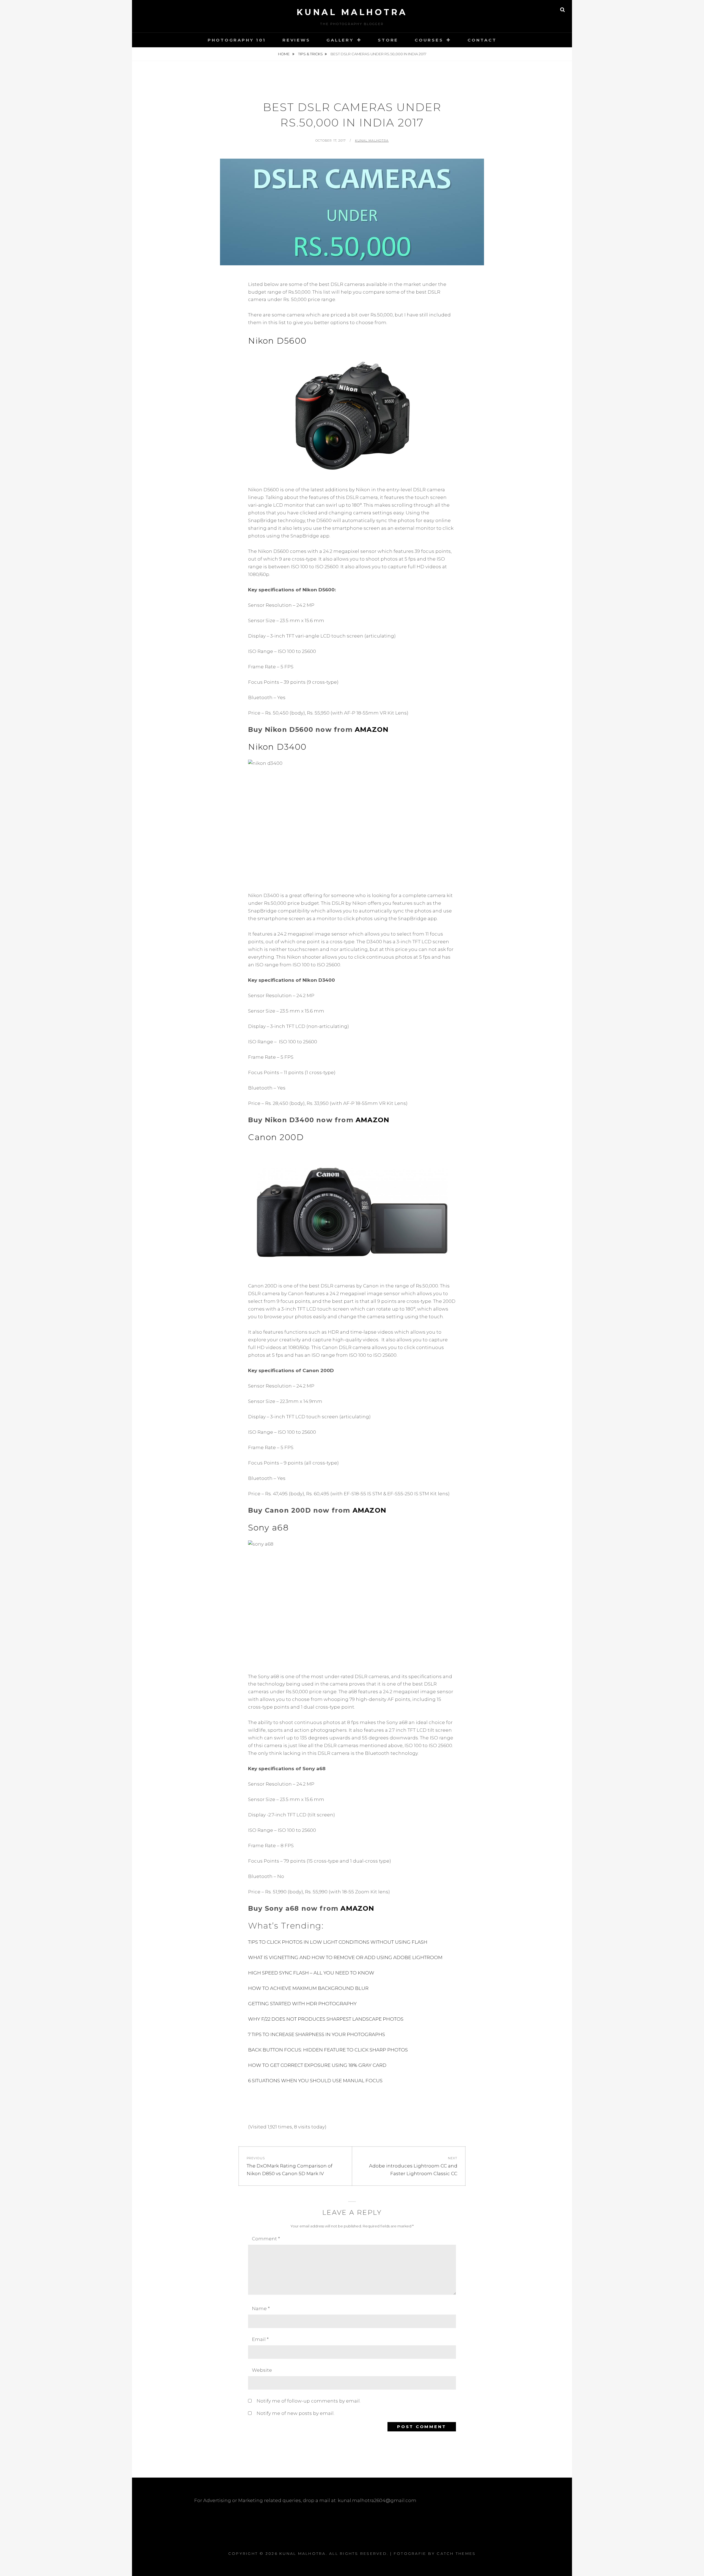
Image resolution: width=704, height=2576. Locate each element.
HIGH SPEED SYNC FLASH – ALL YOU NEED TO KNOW (311, 1973)
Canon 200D (276, 1137)
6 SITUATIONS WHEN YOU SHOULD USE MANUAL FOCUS (315, 2081)
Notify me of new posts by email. (295, 2413)
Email (260, 2339)
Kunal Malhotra (352, 12)
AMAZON (372, 730)
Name (261, 2309)
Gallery (340, 40)
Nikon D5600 (277, 341)
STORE (388, 40)
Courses (429, 40)
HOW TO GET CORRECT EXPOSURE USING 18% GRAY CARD (317, 2065)
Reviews (296, 40)
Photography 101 (237, 40)
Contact (482, 40)
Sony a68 (268, 1528)
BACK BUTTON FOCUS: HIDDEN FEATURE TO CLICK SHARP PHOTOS (328, 2050)
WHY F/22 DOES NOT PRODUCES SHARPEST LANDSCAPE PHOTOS (326, 2019)
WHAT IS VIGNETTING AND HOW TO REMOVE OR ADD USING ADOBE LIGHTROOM (345, 1957)
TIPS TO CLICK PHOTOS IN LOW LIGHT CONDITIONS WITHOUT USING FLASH (338, 1942)
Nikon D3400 (277, 747)
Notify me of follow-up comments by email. (309, 2401)
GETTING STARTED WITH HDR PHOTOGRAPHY (302, 2004)
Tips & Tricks (310, 54)
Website (262, 2370)
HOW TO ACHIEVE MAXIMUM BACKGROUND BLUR (308, 1988)
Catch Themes (456, 2553)
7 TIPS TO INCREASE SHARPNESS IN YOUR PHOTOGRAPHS (317, 2034)
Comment (266, 2239)
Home (284, 54)
